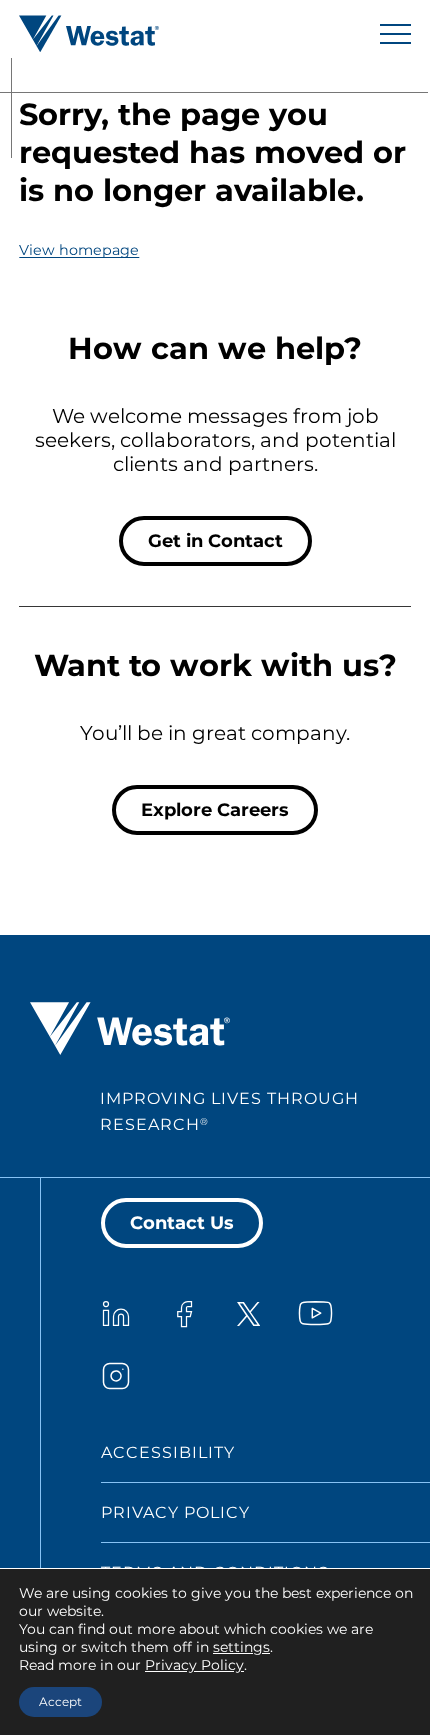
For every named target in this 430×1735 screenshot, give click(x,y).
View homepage (79, 250)
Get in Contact (215, 541)
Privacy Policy (175, 1512)
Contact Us (182, 1223)
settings (241, 1647)
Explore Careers (215, 810)
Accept (60, 1701)
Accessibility (168, 1452)
